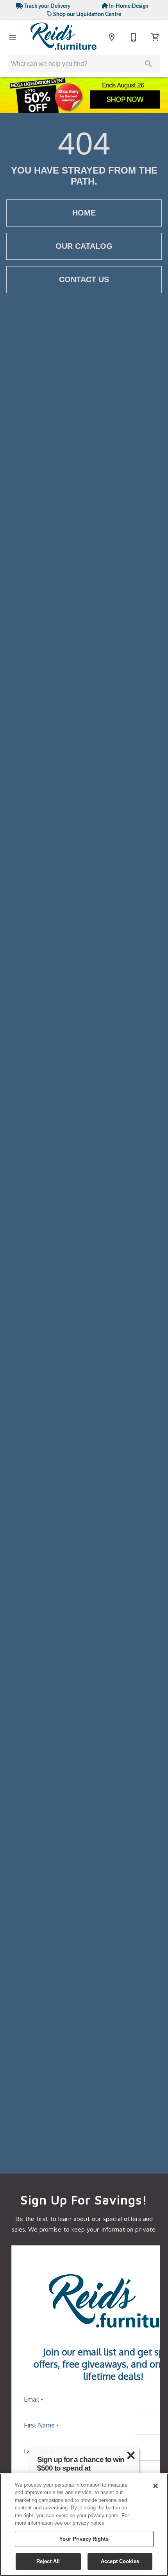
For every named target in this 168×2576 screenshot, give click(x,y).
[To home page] (64, 37)
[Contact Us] (134, 37)
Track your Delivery (47, 6)
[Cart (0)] (155, 37)
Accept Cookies (120, 2561)
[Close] (155, 2486)
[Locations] (112, 37)
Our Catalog (84, 246)
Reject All (48, 2561)
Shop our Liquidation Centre (87, 14)
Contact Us (84, 279)
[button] (13, 37)
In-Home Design (128, 6)
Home (84, 213)
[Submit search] (148, 64)
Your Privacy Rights (84, 2539)
